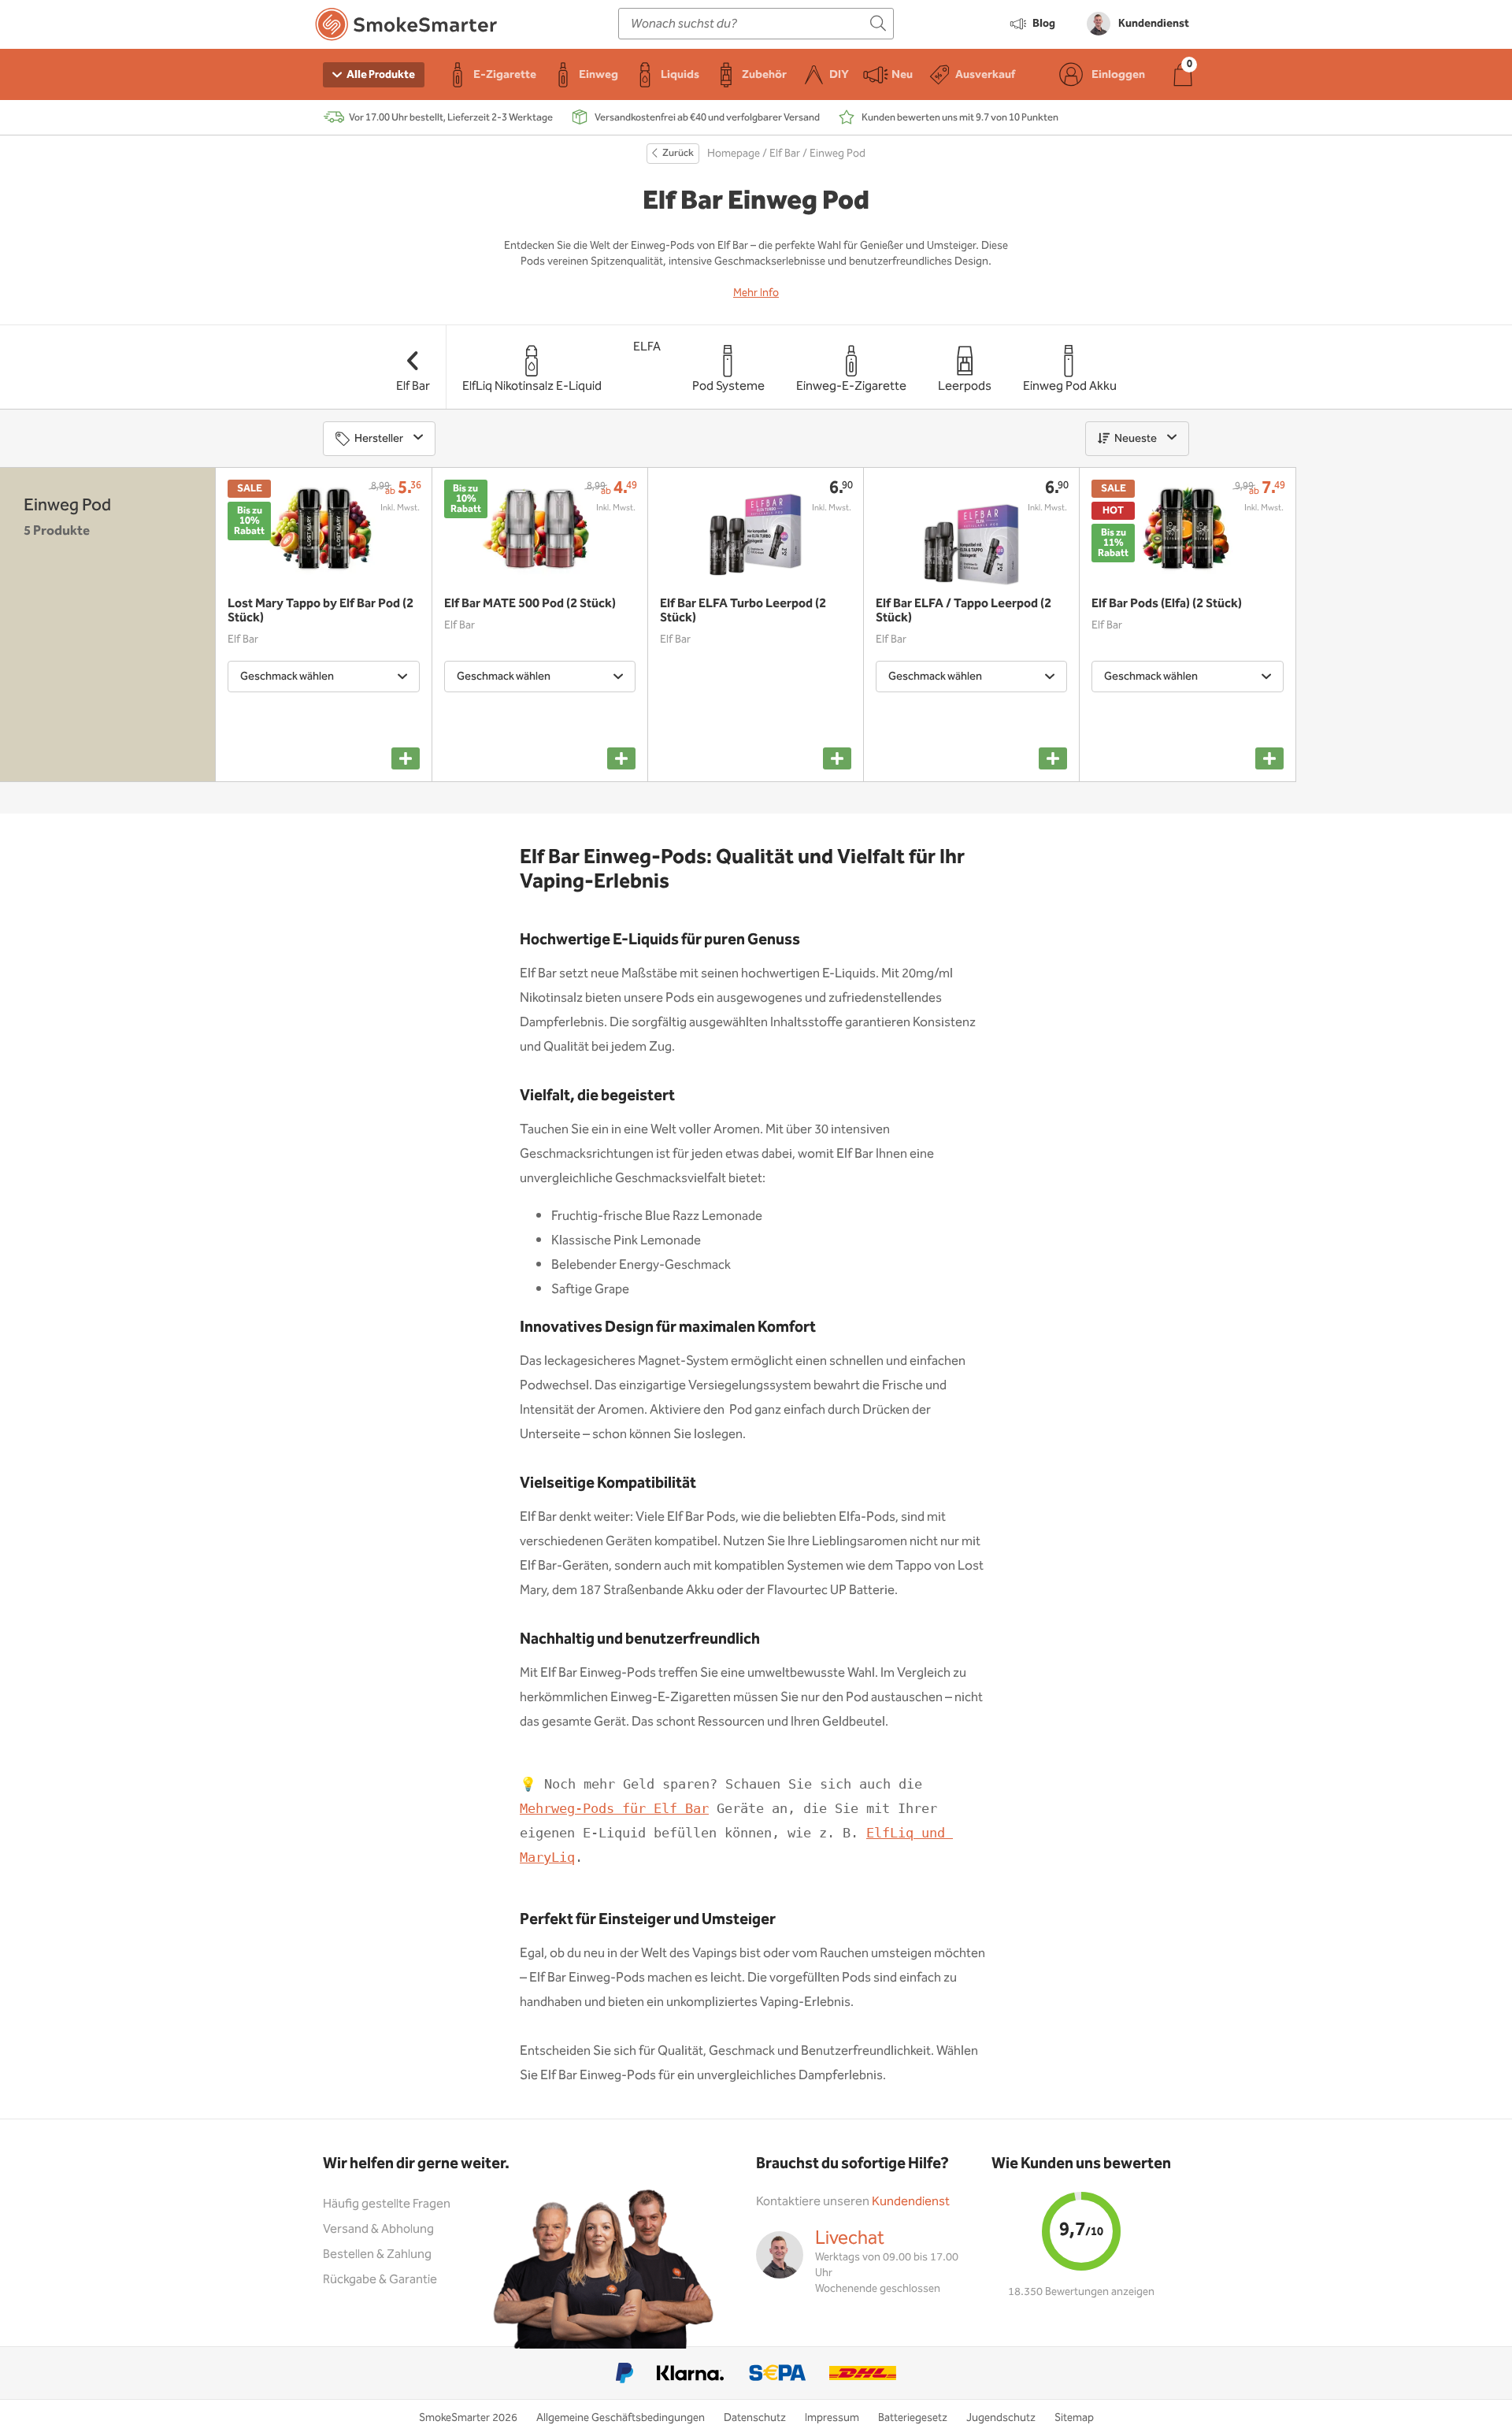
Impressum (832, 2418)
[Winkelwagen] (1183, 74)
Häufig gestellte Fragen (387, 2204)
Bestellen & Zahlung (377, 2254)
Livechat (850, 2238)
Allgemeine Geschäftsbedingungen (621, 2418)
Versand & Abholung (378, 2229)
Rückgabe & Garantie (380, 2280)
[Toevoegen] (406, 758)
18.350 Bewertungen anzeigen (1081, 2292)
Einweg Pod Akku (1070, 386)
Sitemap (1074, 2418)
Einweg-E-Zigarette (851, 386)
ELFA (647, 347)
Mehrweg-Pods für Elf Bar (614, 1808)
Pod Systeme (728, 386)
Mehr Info (756, 293)
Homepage (734, 154)
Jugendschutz (1001, 2418)
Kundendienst (911, 2202)
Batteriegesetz (913, 2418)
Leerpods (965, 386)
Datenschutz (755, 2418)
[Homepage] (406, 28)
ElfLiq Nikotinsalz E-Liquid (532, 386)
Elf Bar (785, 154)
